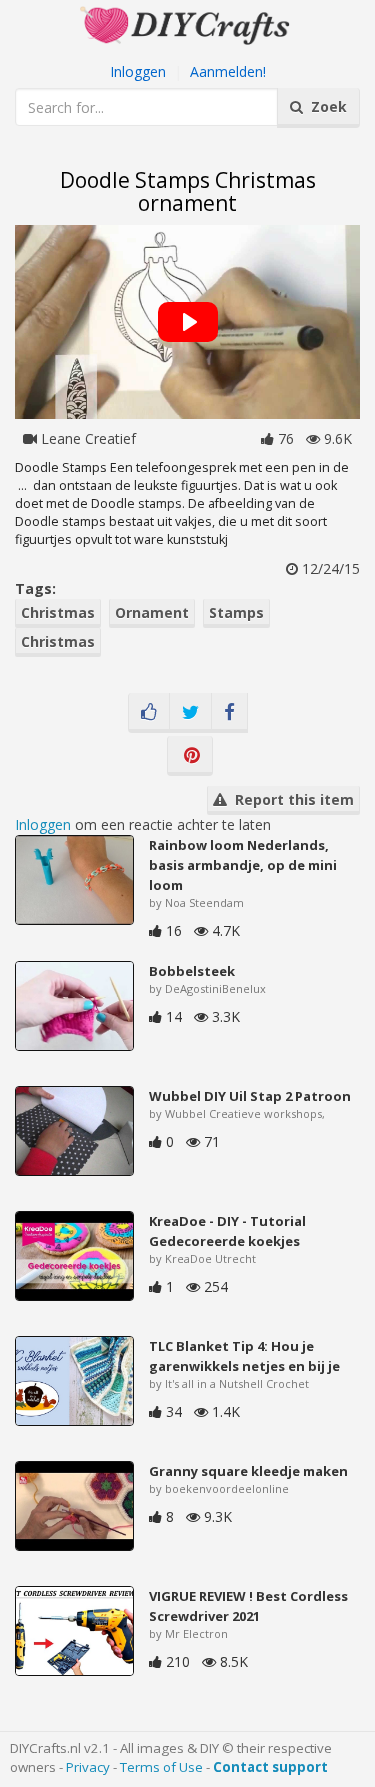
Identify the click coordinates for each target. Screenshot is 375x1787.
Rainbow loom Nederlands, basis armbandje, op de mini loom (243, 865)
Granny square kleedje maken (248, 1471)
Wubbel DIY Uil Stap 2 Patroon (250, 1096)
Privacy (88, 1767)
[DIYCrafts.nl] (187, 23)
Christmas (58, 612)
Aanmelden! (228, 71)
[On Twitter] (190, 713)
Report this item (290, 799)
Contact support (270, 1767)
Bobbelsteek (192, 971)
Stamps (236, 612)
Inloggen (138, 71)
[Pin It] (190, 756)
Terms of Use (161, 1767)
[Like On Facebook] (149, 713)
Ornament (152, 612)
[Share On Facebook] (229, 713)
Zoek (325, 106)
